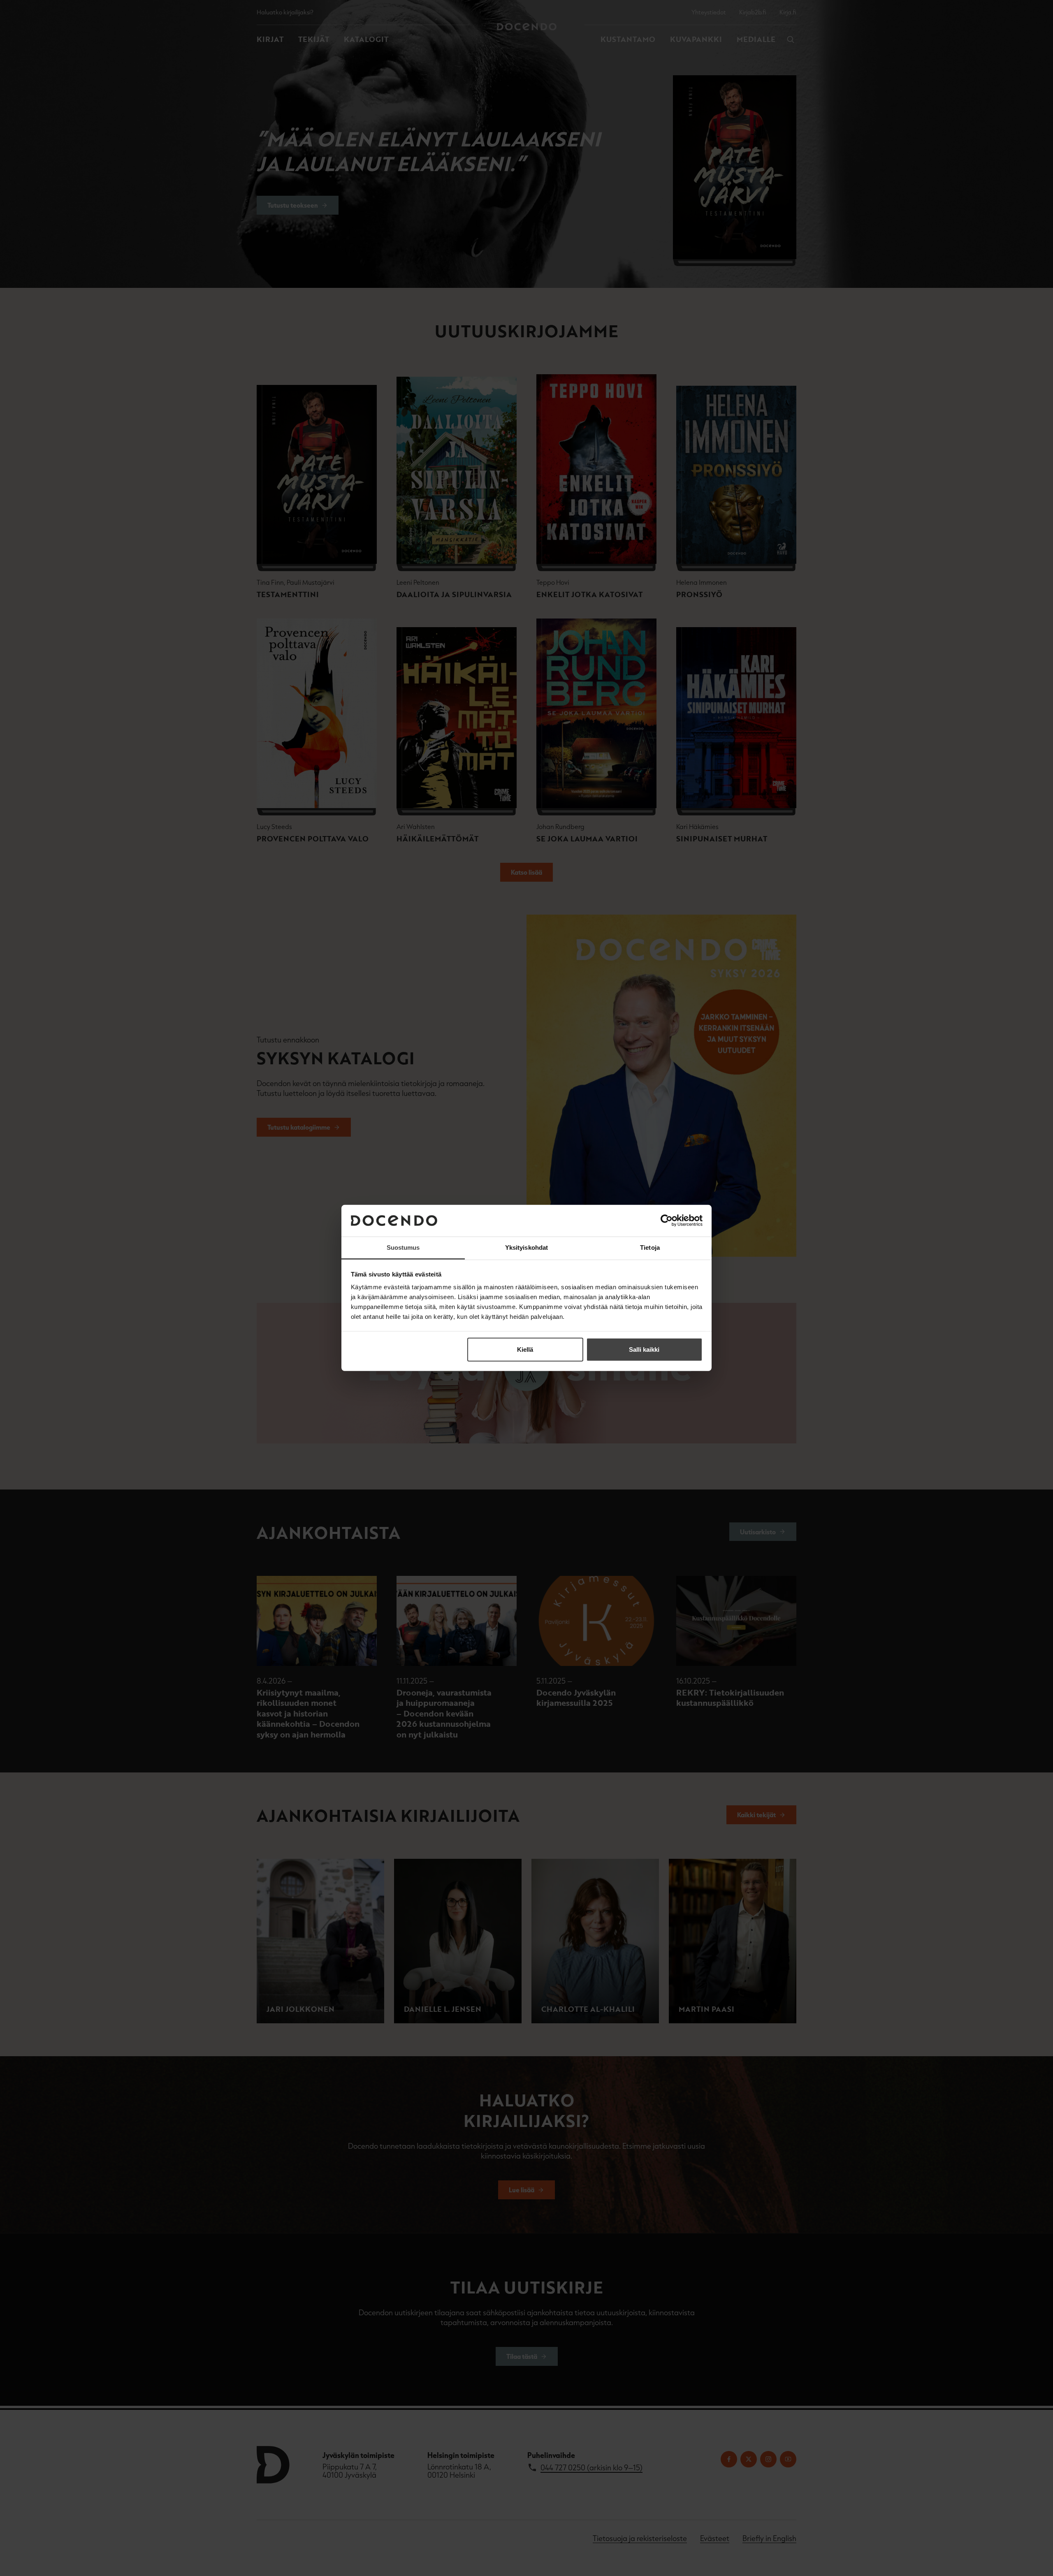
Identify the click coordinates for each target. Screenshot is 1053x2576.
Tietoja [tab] (650, 1247)
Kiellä (525, 1349)
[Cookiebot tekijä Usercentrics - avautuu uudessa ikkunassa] (667, 1221)
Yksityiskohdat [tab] (526, 1247)
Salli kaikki (644, 1349)
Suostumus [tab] (403, 1247)
